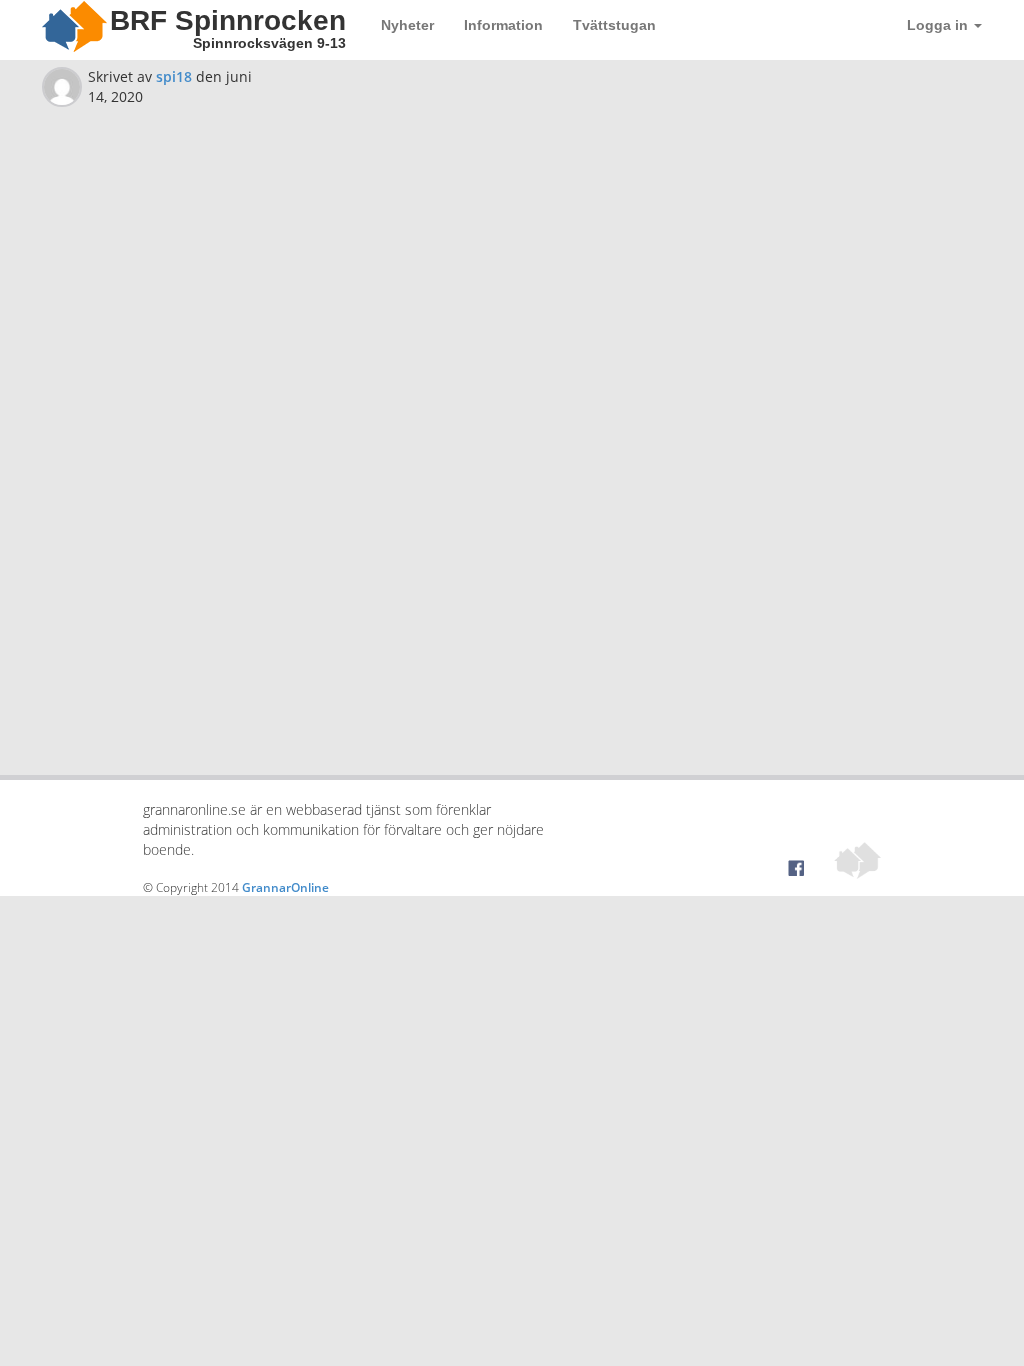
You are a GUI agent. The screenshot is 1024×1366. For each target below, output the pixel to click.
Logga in (939, 25)
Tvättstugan (614, 25)
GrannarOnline (285, 887)
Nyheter (407, 25)
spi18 (174, 76)
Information (503, 25)
